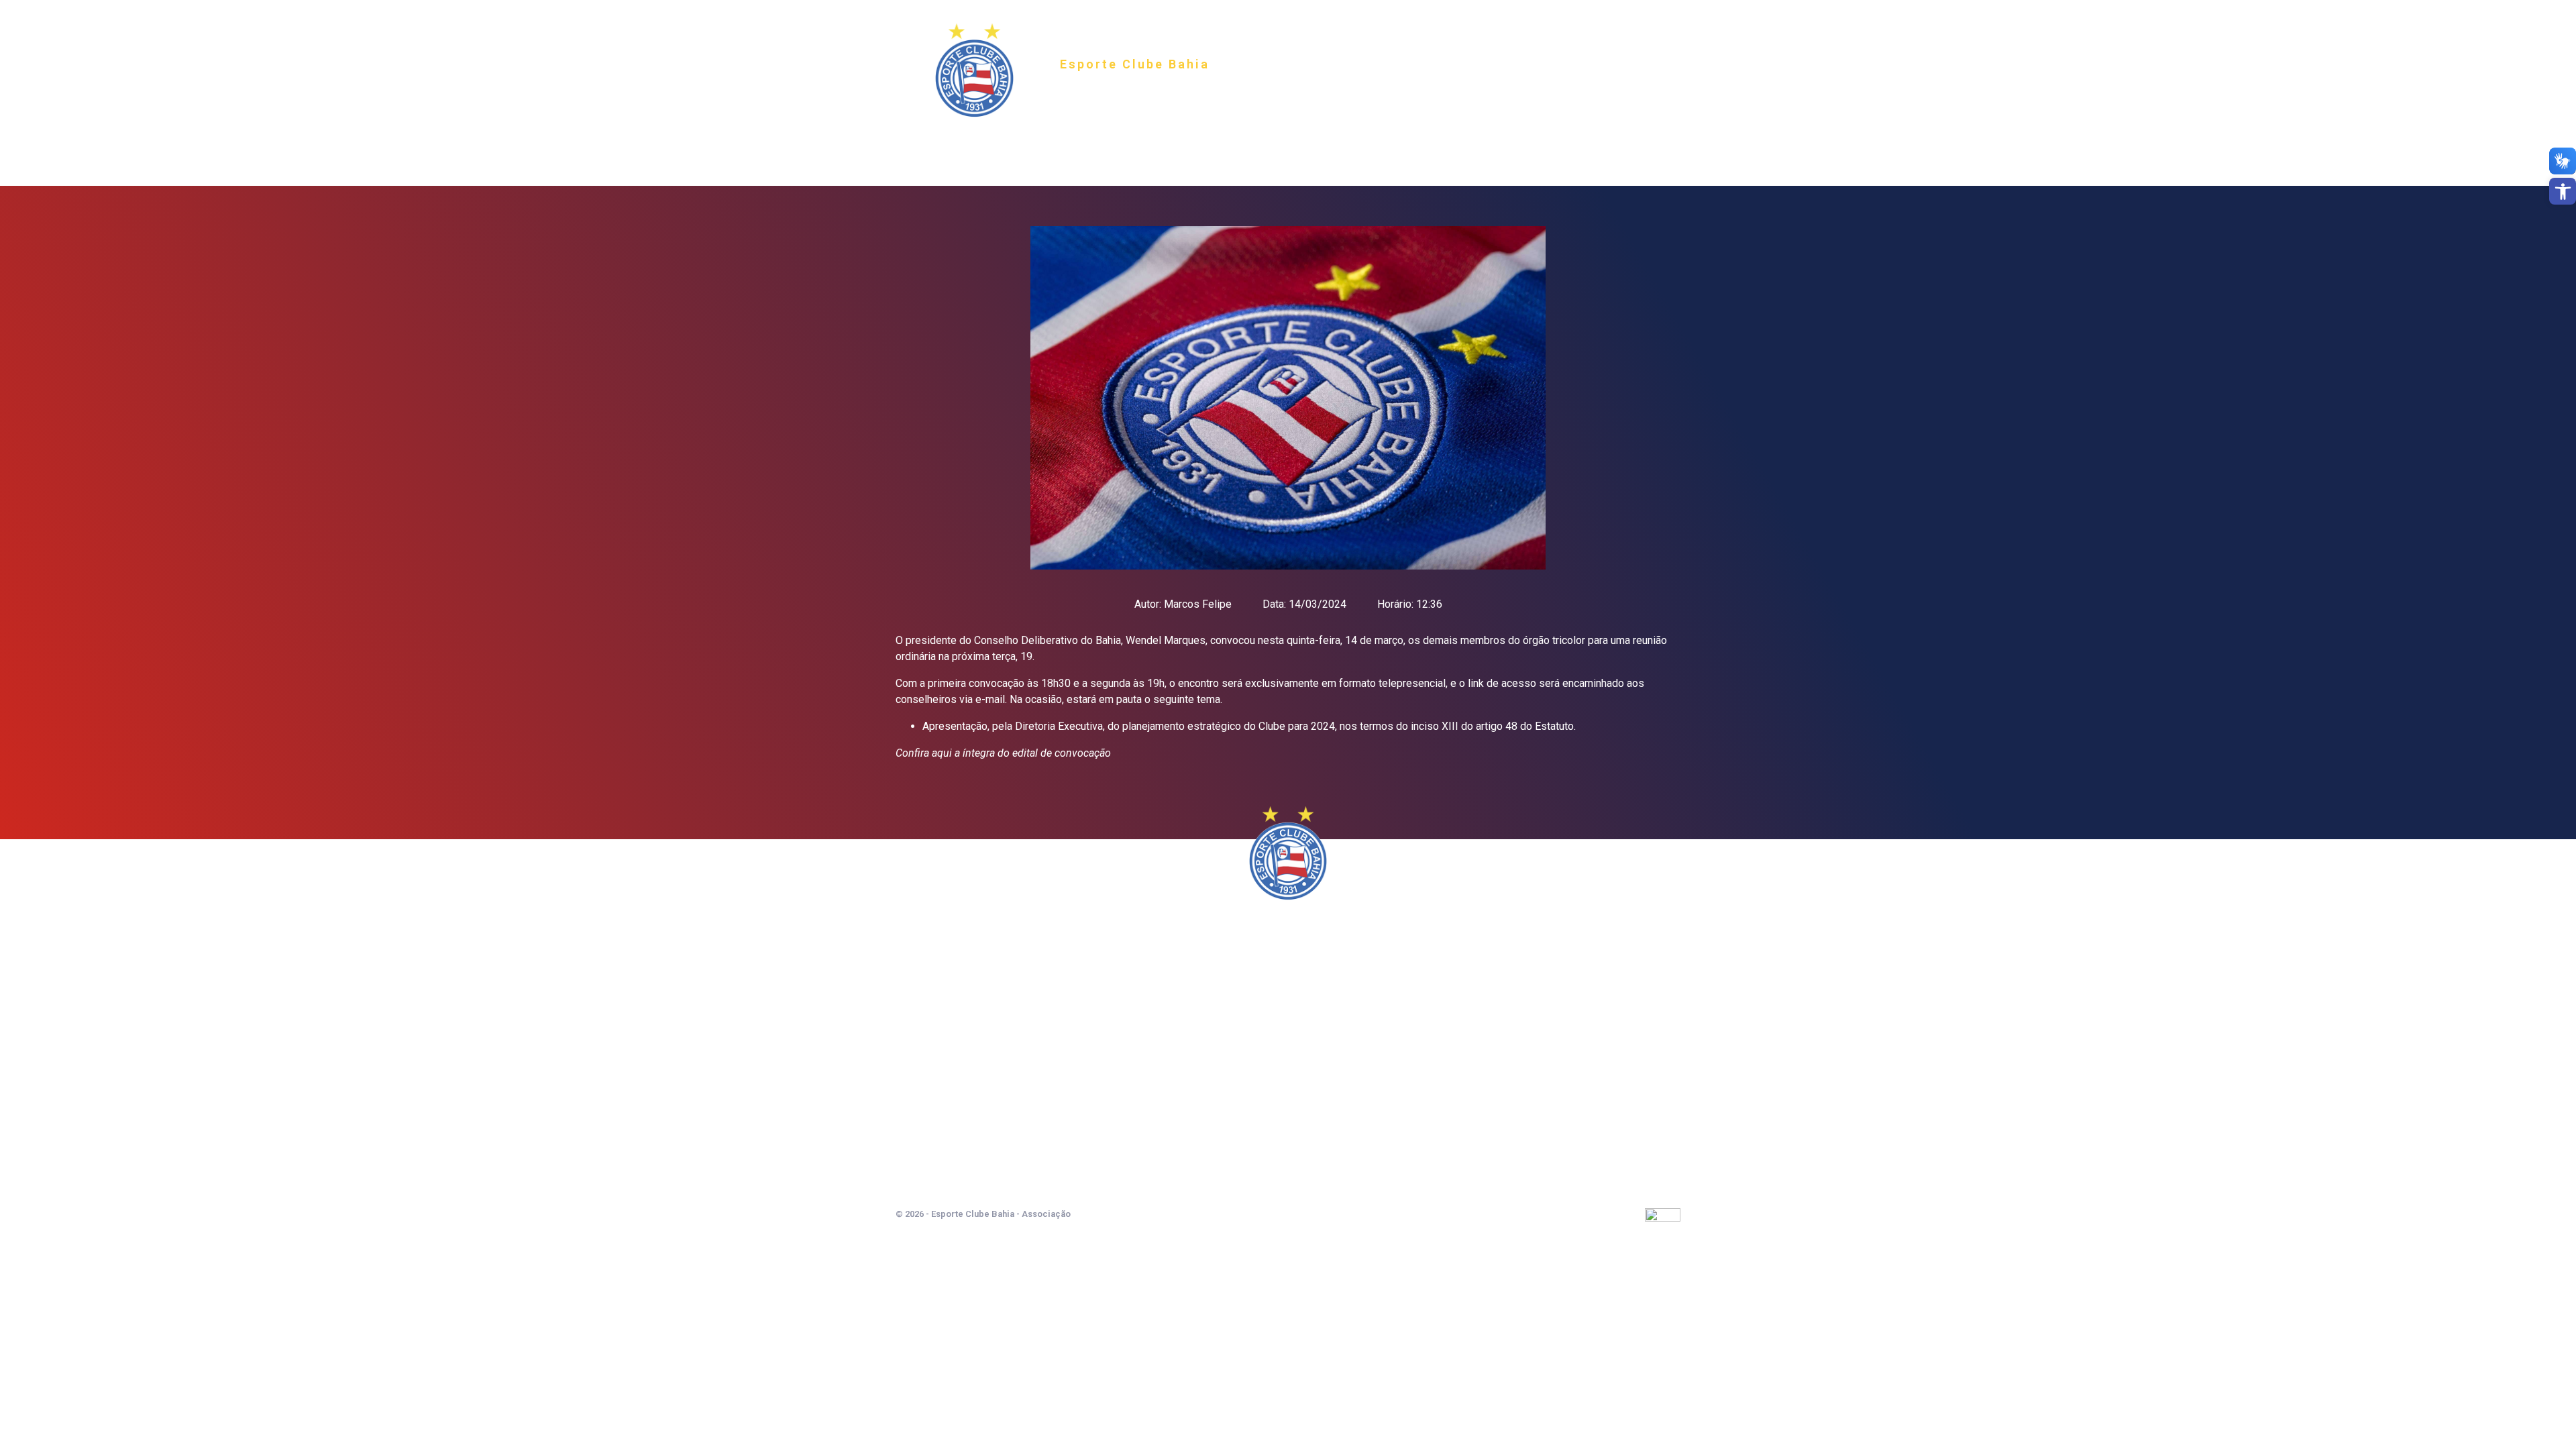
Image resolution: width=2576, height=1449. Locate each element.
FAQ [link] (1392, 146)
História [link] (1159, 146)
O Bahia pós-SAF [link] (1247, 146)
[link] (2563, 191)
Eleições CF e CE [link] (1466, 146)
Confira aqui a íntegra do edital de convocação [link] (1003, 753)
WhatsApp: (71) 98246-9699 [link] (1288, 1149)
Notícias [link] (1335, 146)
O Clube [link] (1091, 146)
